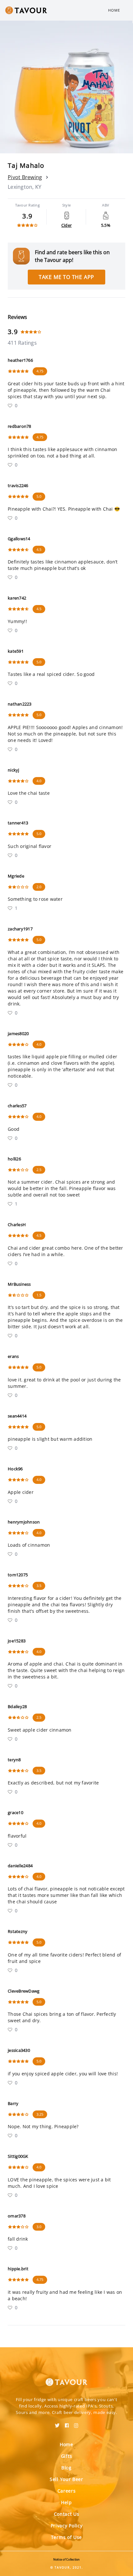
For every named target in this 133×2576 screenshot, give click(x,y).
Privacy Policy (67, 2526)
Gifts (67, 2456)
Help (66, 2502)
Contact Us (67, 2514)
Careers (67, 2491)
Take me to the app (66, 277)
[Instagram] (76, 2423)
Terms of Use (66, 2537)
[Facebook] (67, 2423)
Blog (66, 2468)
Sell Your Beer (66, 2479)
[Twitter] (57, 2423)
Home (114, 10)
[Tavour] (66, 2378)
